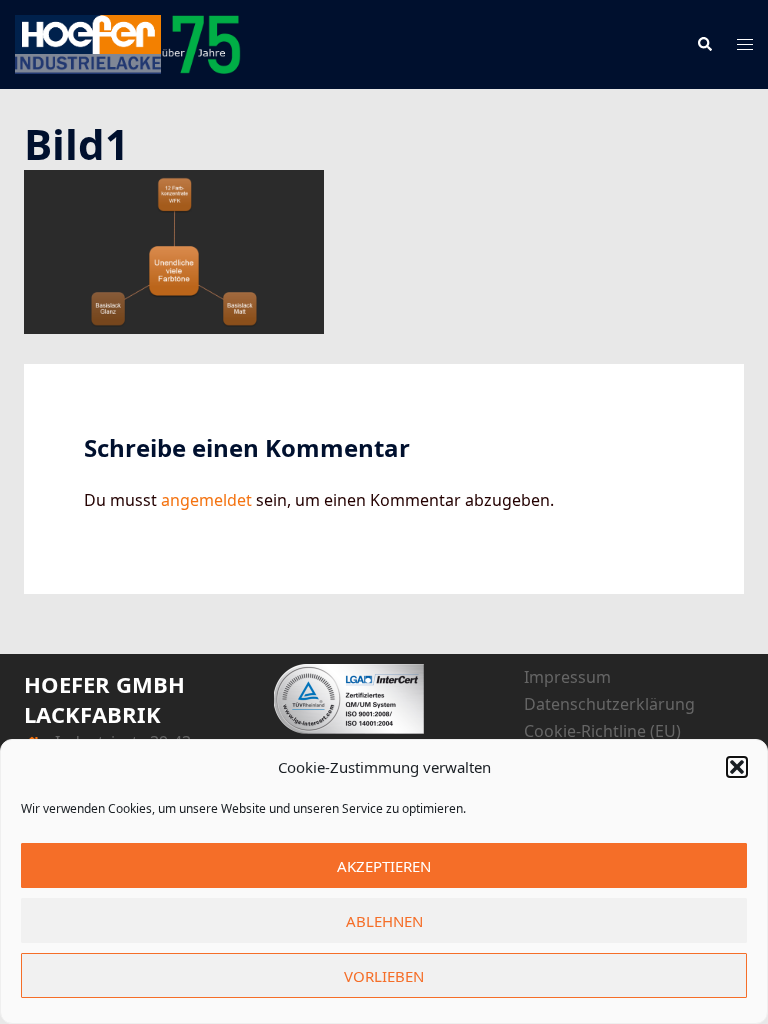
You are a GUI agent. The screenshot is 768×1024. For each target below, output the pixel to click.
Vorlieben (384, 976)
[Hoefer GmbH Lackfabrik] (128, 43)
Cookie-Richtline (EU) (602, 731)
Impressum (567, 677)
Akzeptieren (384, 866)
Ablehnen (384, 921)
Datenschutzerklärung (609, 704)
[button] (737, 767)
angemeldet (206, 500)
